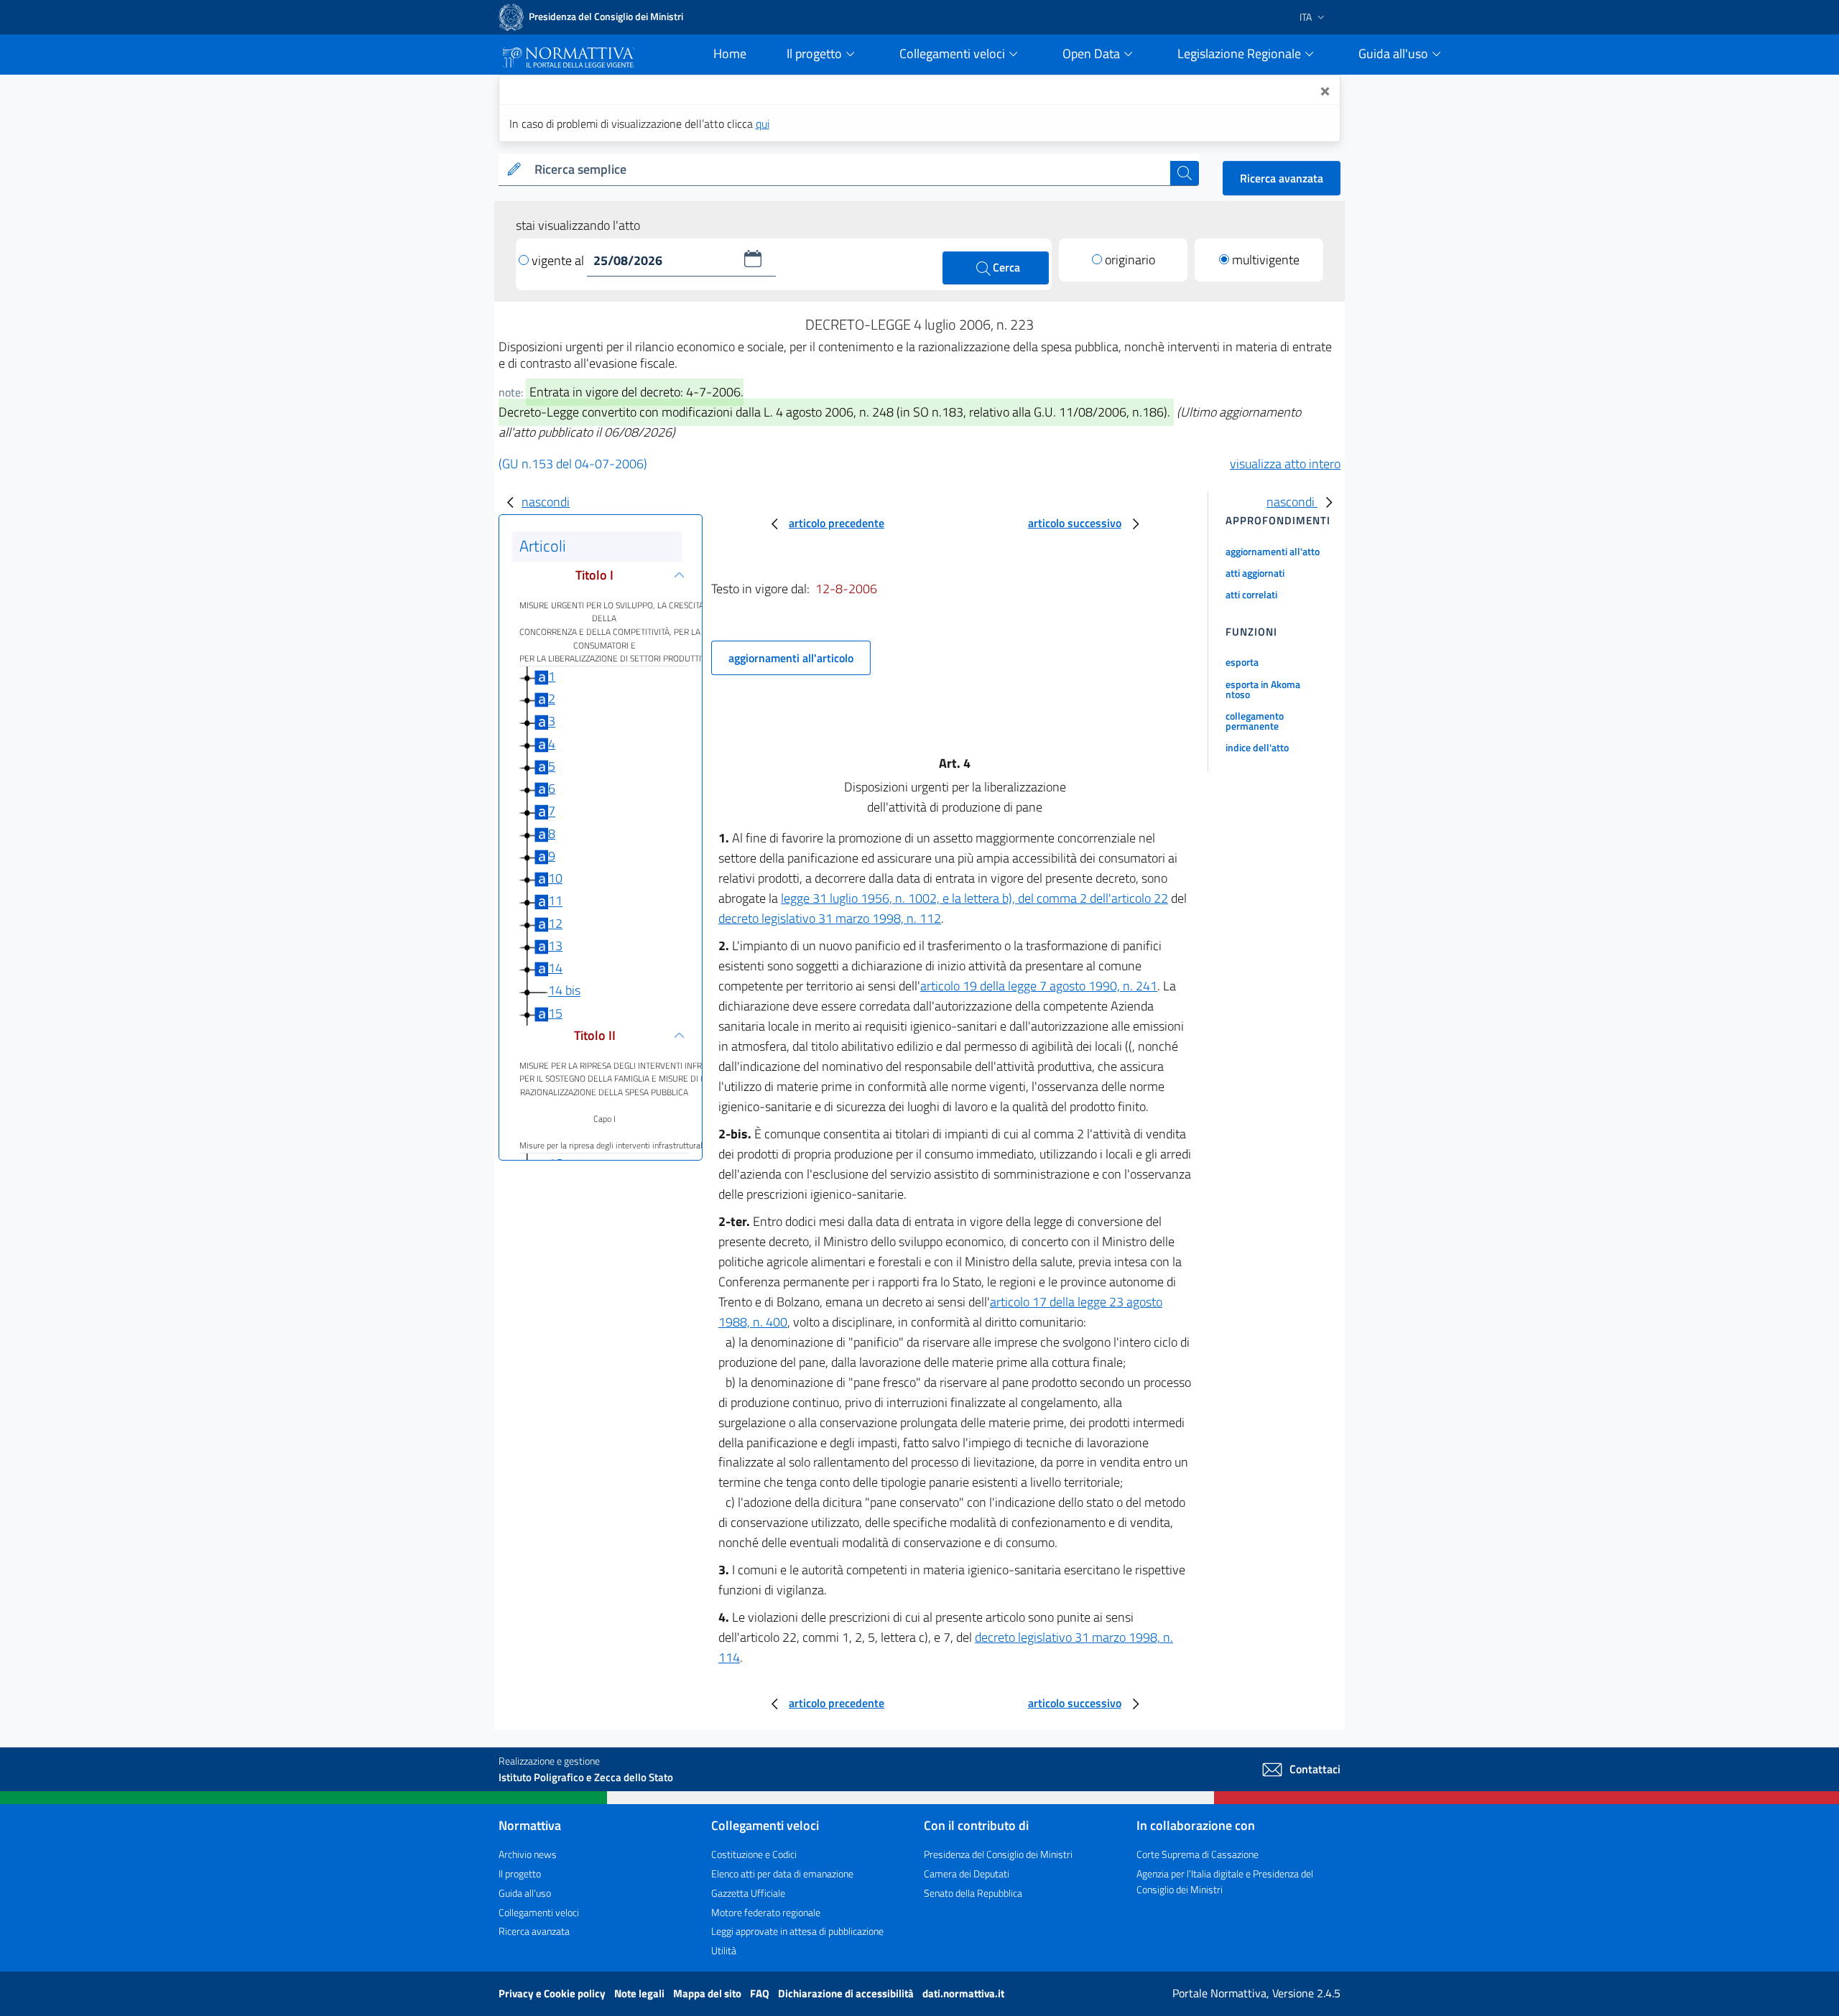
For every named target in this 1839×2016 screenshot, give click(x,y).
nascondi (546, 502)
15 (555, 1013)
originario (1130, 260)
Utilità (724, 1950)
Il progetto (520, 1873)
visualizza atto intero (1285, 464)
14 (555, 968)
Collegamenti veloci (539, 1912)
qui (763, 124)
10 (555, 878)
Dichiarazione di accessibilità (847, 1993)
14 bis (564, 991)
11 (555, 901)
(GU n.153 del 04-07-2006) (573, 464)
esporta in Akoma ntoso (1263, 689)
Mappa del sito (708, 1993)
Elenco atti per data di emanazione (782, 1873)
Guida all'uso (525, 1893)
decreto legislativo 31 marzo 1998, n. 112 (830, 918)
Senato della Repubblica (973, 1893)
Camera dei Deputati (967, 1873)
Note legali (640, 1993)
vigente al (559, 260)
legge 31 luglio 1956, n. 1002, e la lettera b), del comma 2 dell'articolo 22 (974, 898)
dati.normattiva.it (963, 1993)
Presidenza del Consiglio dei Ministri (998, 1854)
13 (555, 946)
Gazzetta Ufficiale (748, 1893)
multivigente (1266, 260)
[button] (753, 259)
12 (555, 923)
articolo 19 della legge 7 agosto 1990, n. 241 (1039, 986)
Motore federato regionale (766, 1912)
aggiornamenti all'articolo (791, 658)
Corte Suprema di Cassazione (1198, 1854)
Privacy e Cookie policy (553, 1993)
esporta (1242, 662)
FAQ (761, 1993)
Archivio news (528, 1854)
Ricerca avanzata (1282, 178)
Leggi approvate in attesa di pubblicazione (797, 1931)
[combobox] (849, 170)
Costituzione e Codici (754, 1854)
